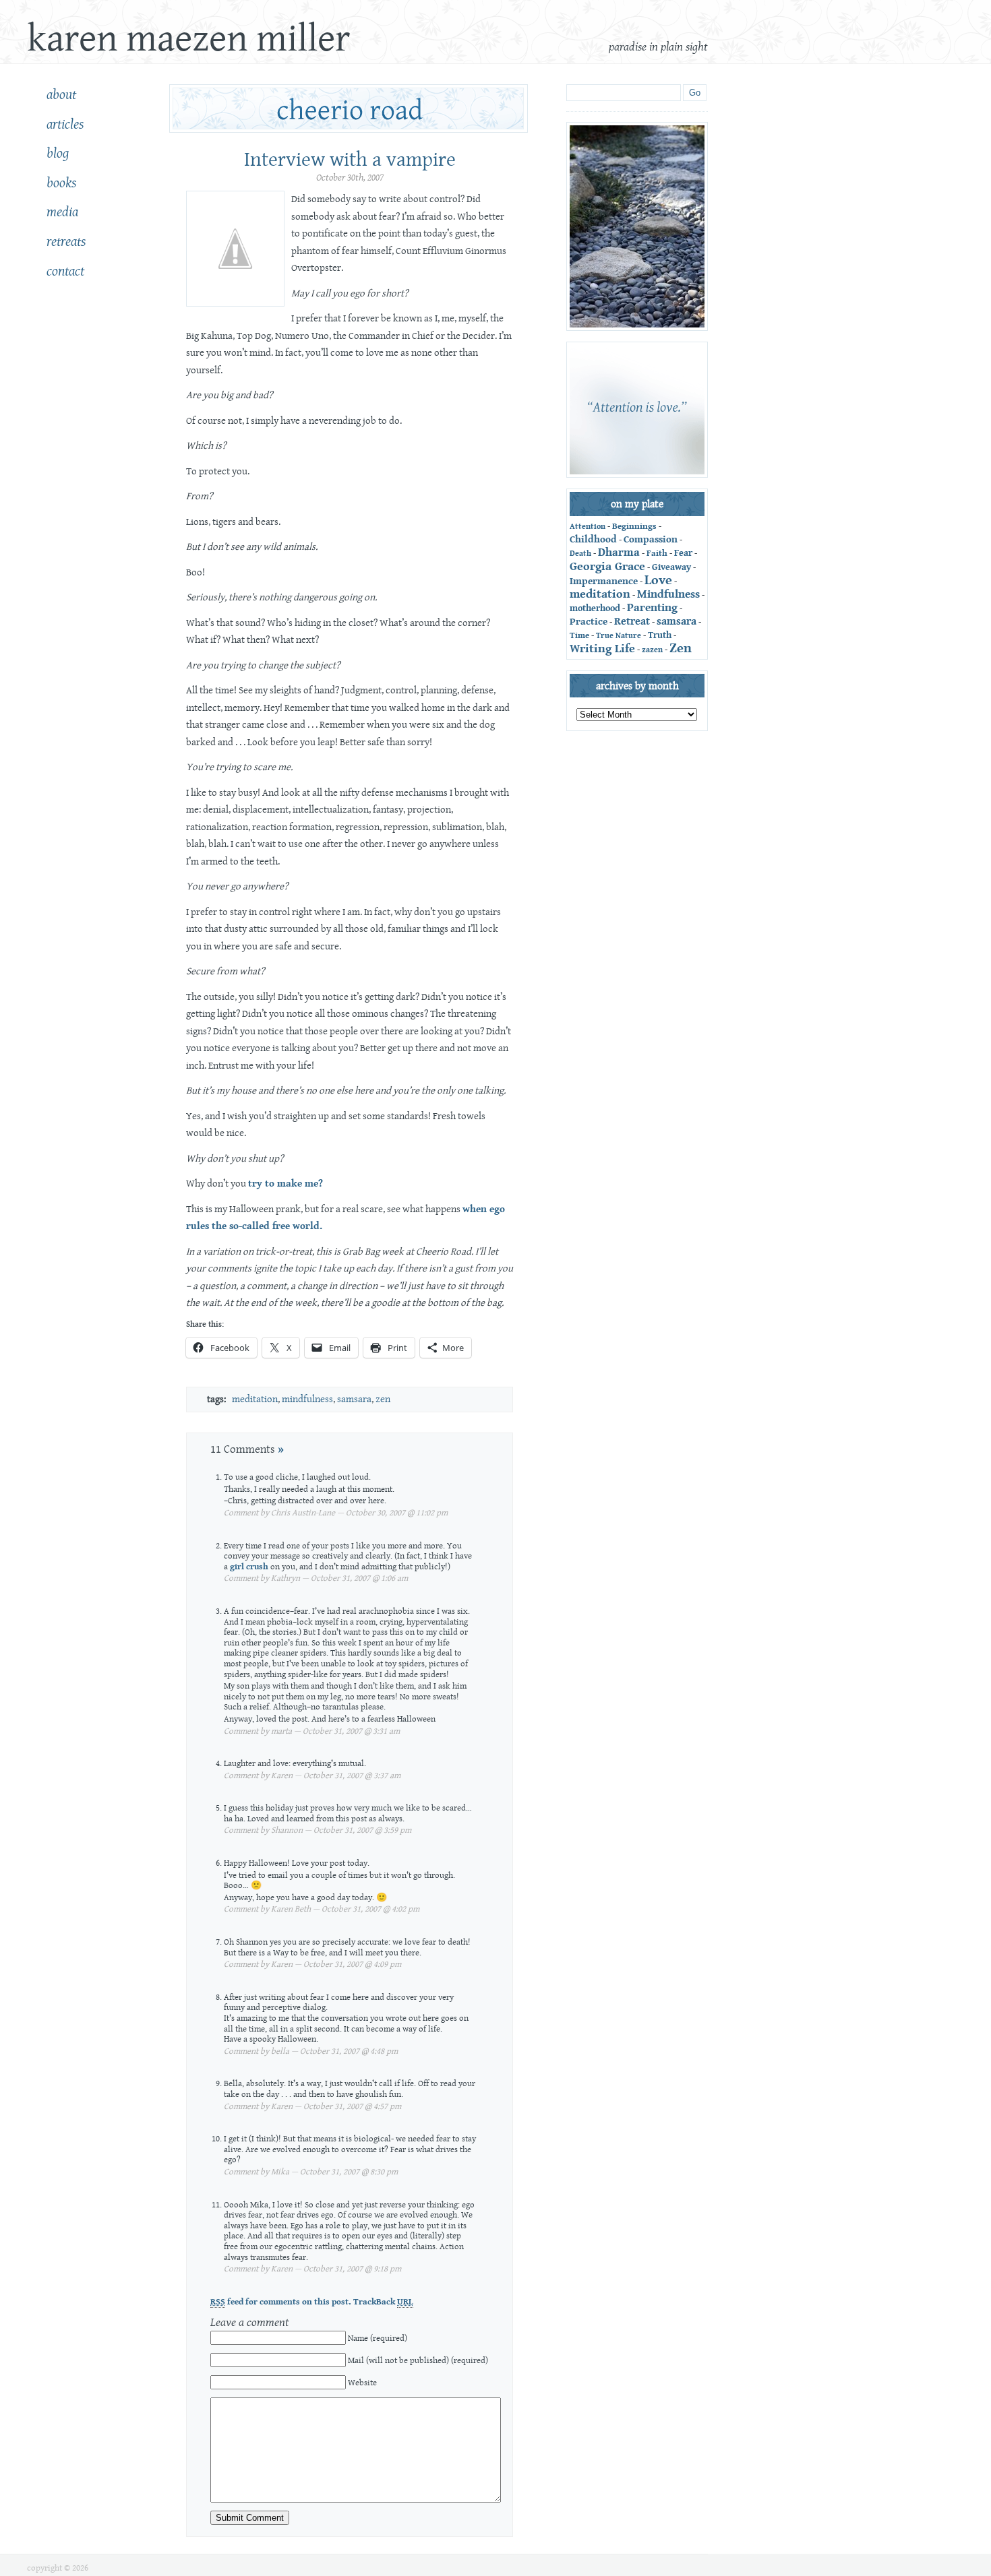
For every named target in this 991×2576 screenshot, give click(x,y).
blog (58, 154)
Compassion (651, 539)
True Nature (619, 636)
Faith (657, 554)
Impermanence (604, 581)
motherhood (595, 608)
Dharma (619, 553)
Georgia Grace (607, 566)
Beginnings (634, 526)
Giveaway (671, 567)
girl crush (249, 1567)
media (62, 212)
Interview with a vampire (350, 160)
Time (579, 635)
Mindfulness (307, 1399)
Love (658, 580)
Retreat (632, 621)
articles (65, 125)
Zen (383, 1399)
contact (65, 272)
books (61, 183)
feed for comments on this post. (281, 2302)
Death (580, 554)
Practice (589, 622)
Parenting (652, 608)
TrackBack (383, 2302)
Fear (683, 553)
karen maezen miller (188, 39)
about (61, 95)
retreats (66, 242)
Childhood (593, 539)
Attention (588, 527)
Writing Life (602, 649)
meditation (255, 1399)
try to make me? (286, 1184)
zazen (652, 650)
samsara (354, 1399)
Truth (660, 635)
